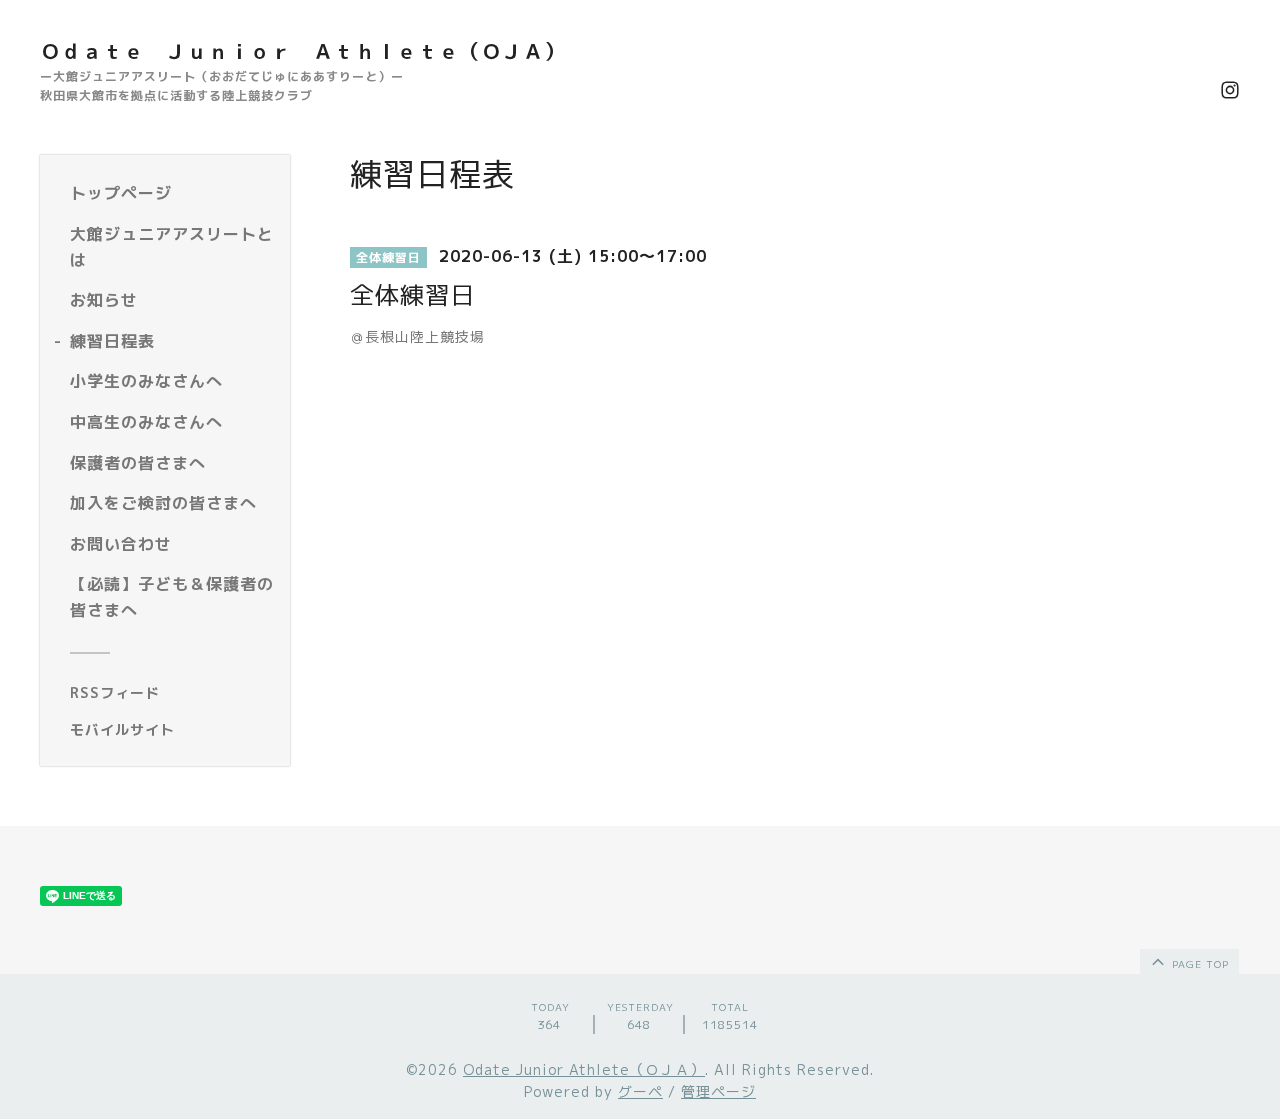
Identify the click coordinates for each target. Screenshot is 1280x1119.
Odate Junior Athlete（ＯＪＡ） (584, 1069)
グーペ (640, 1091)
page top (1198, 964)
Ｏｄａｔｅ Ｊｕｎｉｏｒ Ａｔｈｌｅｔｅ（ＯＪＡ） (302, 51)
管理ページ (718, 1091)
